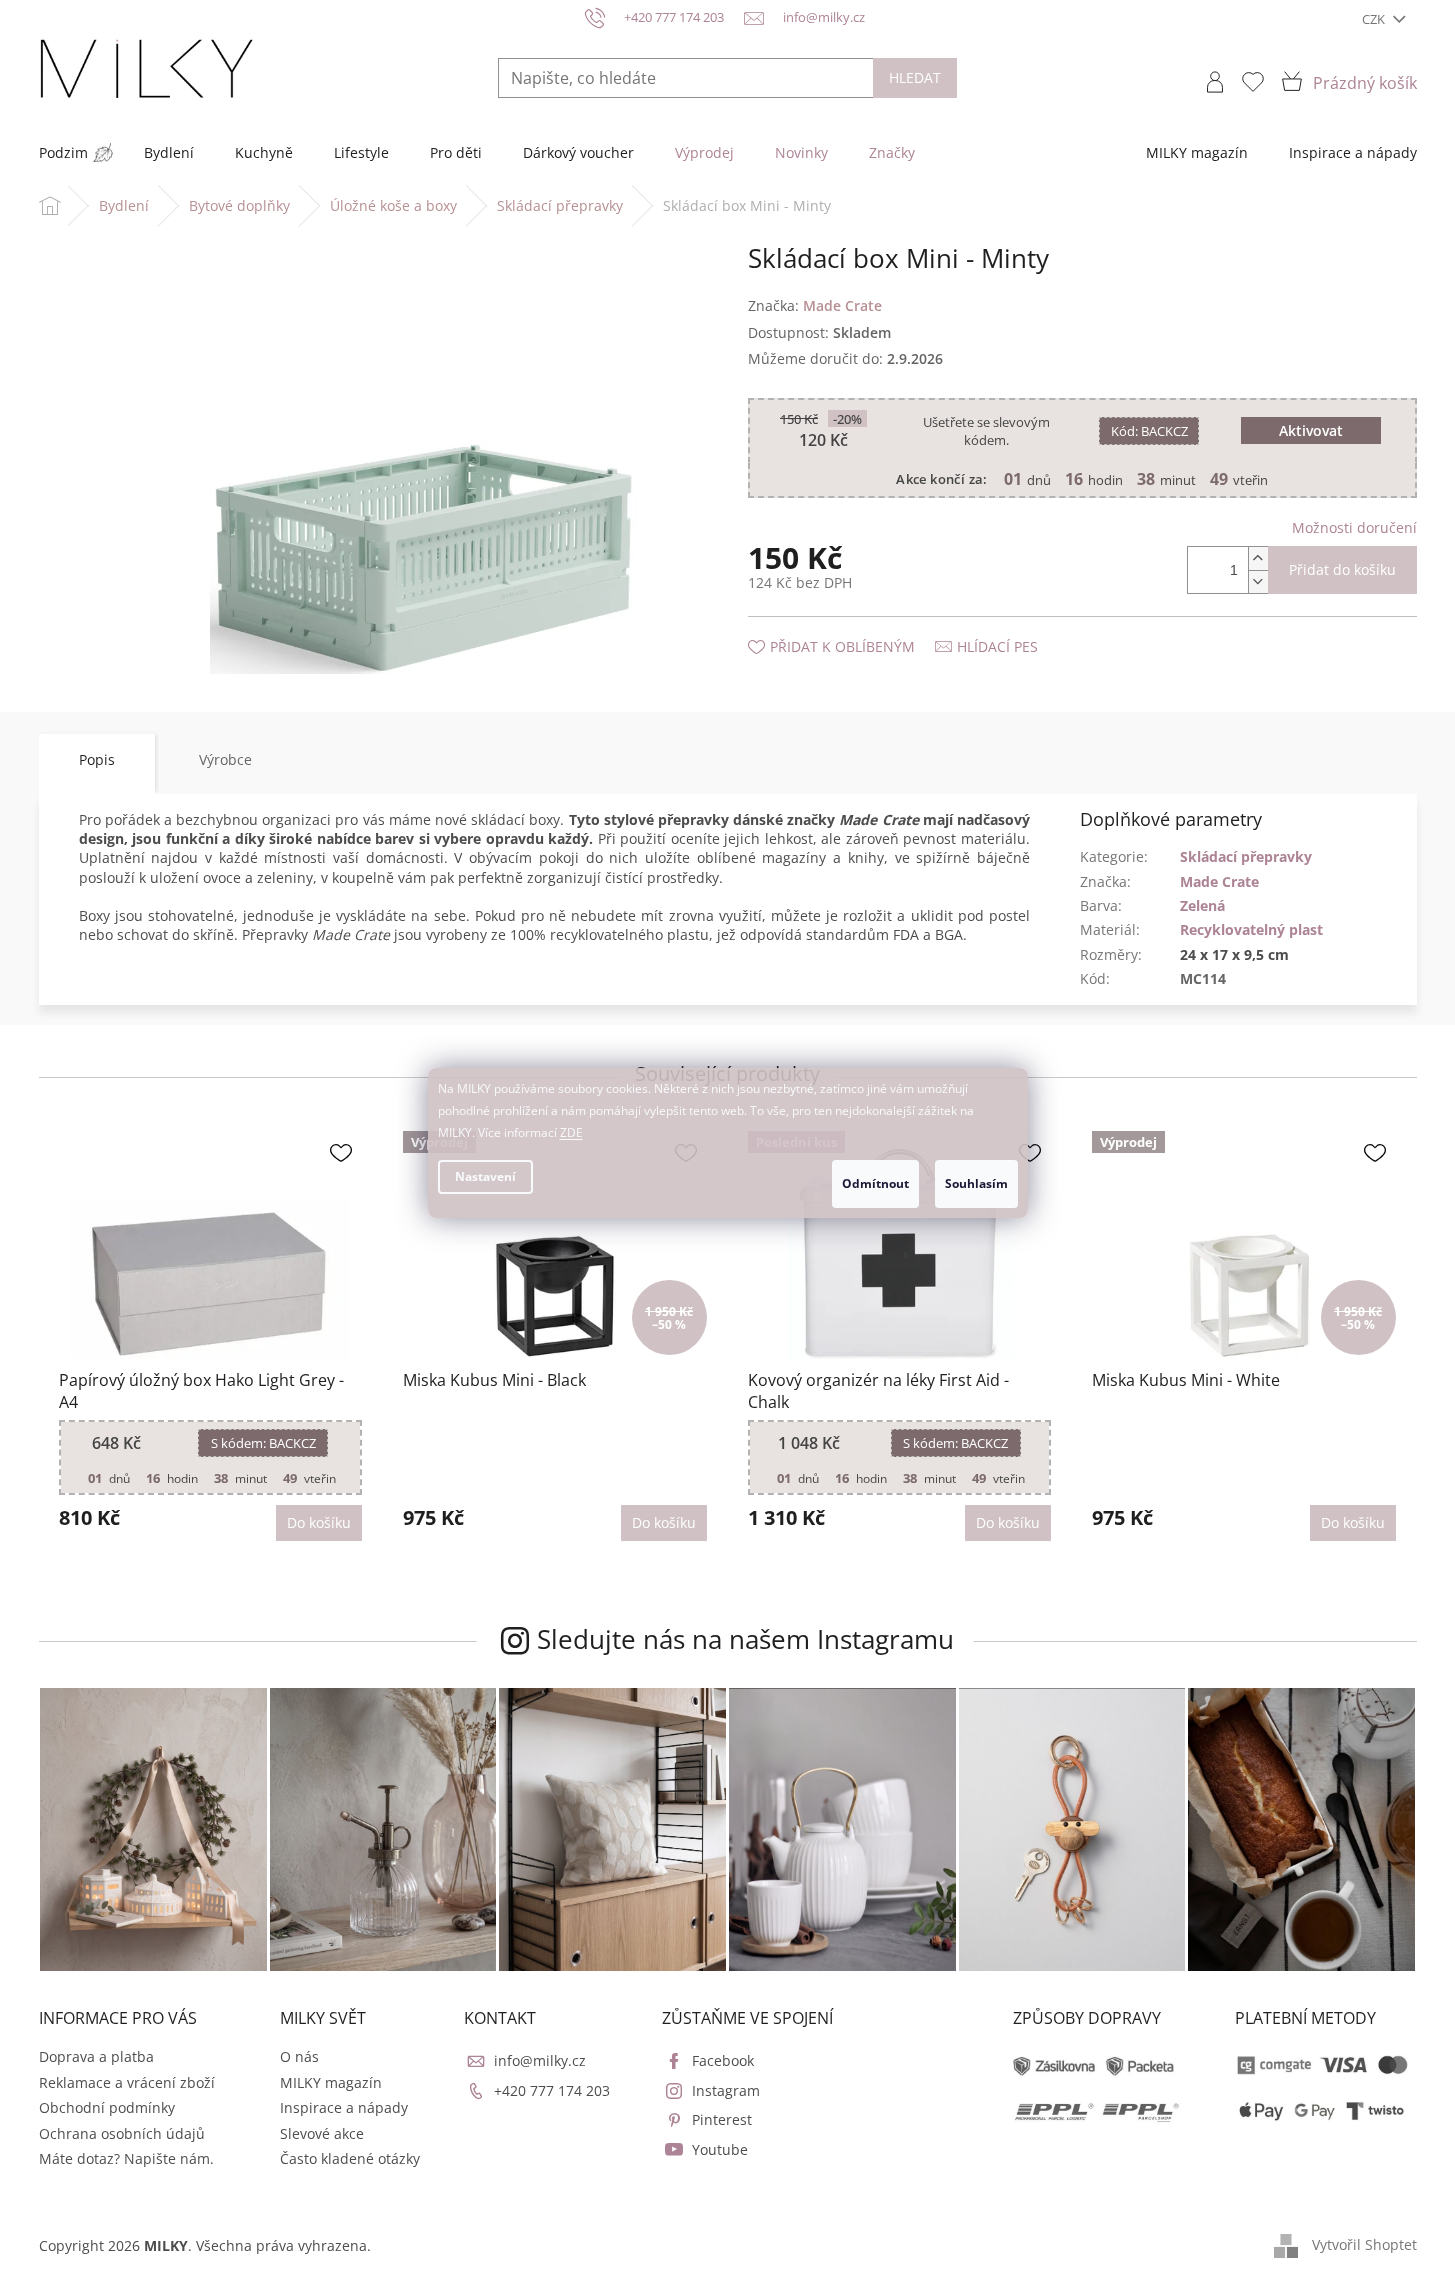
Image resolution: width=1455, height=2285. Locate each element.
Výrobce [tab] (225, 759)
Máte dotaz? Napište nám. (126, 2158)
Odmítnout (875, 1183)
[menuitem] (63, 153)
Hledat (915, 77)
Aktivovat (1311, 430)
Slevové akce (322, 2133)
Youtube (720, 2149)
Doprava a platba (96, 2056)
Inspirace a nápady (344, 2107)
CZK (1375, 19)
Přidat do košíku (1342, 569)
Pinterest (722, 2119)
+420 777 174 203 (552, 2090)
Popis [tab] (97, 759)
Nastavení (485, 1176)
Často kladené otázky (350, 2158)
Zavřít (855, 626)
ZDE (571, 1132)
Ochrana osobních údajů (122, 2133)
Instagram (726, 2090)
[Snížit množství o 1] (1258, 581)
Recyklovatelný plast (1251, 929)
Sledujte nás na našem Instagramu (745, 1639)
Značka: (815, 305)
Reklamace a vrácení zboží (127, 2082)
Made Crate (1219, 881)
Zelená (1202, 905)
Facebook (723, 2060)
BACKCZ (1149, 431)
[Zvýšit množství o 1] (1258, 558)
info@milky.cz (540, 2060)
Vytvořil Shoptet (1364, 2244)
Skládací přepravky (1246, 856)
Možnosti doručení (1354, 527)
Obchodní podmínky (107, 2107)
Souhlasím (976, 1183)
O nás (299, 2056)
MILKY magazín (331, 2082)
